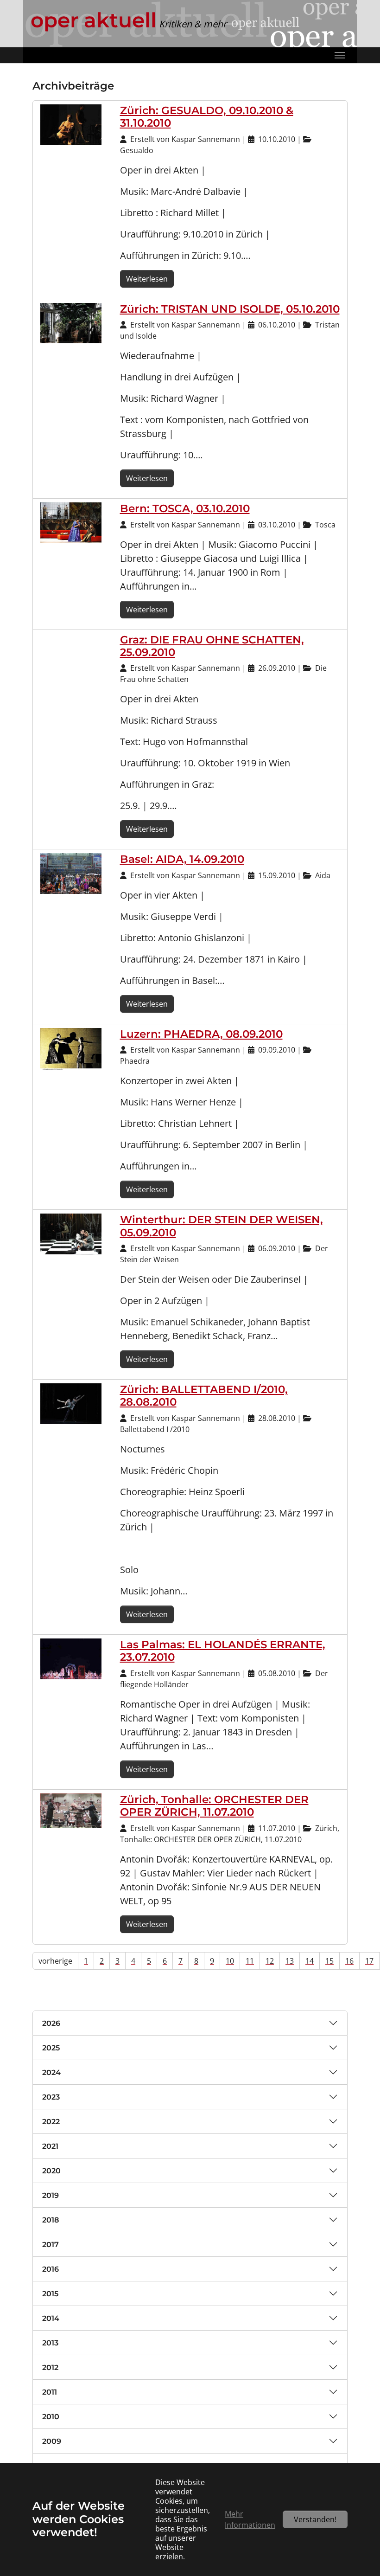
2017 (51, 2245)
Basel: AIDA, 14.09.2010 (182, 859)
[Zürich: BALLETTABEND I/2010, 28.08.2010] (71, 1403)
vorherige (55, 1961)
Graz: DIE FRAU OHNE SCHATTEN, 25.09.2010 (212, 646)
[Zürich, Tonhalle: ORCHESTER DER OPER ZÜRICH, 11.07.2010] (71, 1810)
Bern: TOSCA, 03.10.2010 (185, 508)
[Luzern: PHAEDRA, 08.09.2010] (71, 1048)
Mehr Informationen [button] (250, 2519)
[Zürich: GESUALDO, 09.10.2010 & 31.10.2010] (71, 124)
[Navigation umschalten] (340, 55)
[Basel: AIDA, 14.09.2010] (71, 873)
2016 (51, 2269)
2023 (51, 2097)
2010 (51, 2417)
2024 (51, 2072)
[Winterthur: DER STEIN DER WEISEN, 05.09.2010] (71, 1233)
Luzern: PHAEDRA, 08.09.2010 (201, 1034)
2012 (50, 2367)
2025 (51, 2048)
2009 (52, 2441)
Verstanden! (315, 2519)
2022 (51, 2122)
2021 (50, 2146)
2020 (51, 2171)
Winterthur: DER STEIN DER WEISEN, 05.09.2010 (222, 1226)
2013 (50, 2343)
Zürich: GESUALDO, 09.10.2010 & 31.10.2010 (207, 117)
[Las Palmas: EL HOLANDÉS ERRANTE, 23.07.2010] (71, 1658)
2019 (51, 2195)
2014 (51, 2318)
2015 (50, 2294)
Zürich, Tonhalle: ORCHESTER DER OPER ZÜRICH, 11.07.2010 (214, 1806)
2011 (50, 2392)
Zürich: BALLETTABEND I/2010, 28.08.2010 (204, 1396)
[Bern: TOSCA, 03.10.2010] (71, 522)
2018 (51, 2220)
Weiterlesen (147, 279)
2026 (51, 2023)
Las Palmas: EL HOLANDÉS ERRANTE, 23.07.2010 (223, 1651)
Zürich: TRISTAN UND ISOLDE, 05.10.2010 (230, 309)
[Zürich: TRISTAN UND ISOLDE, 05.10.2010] (71, 322)
